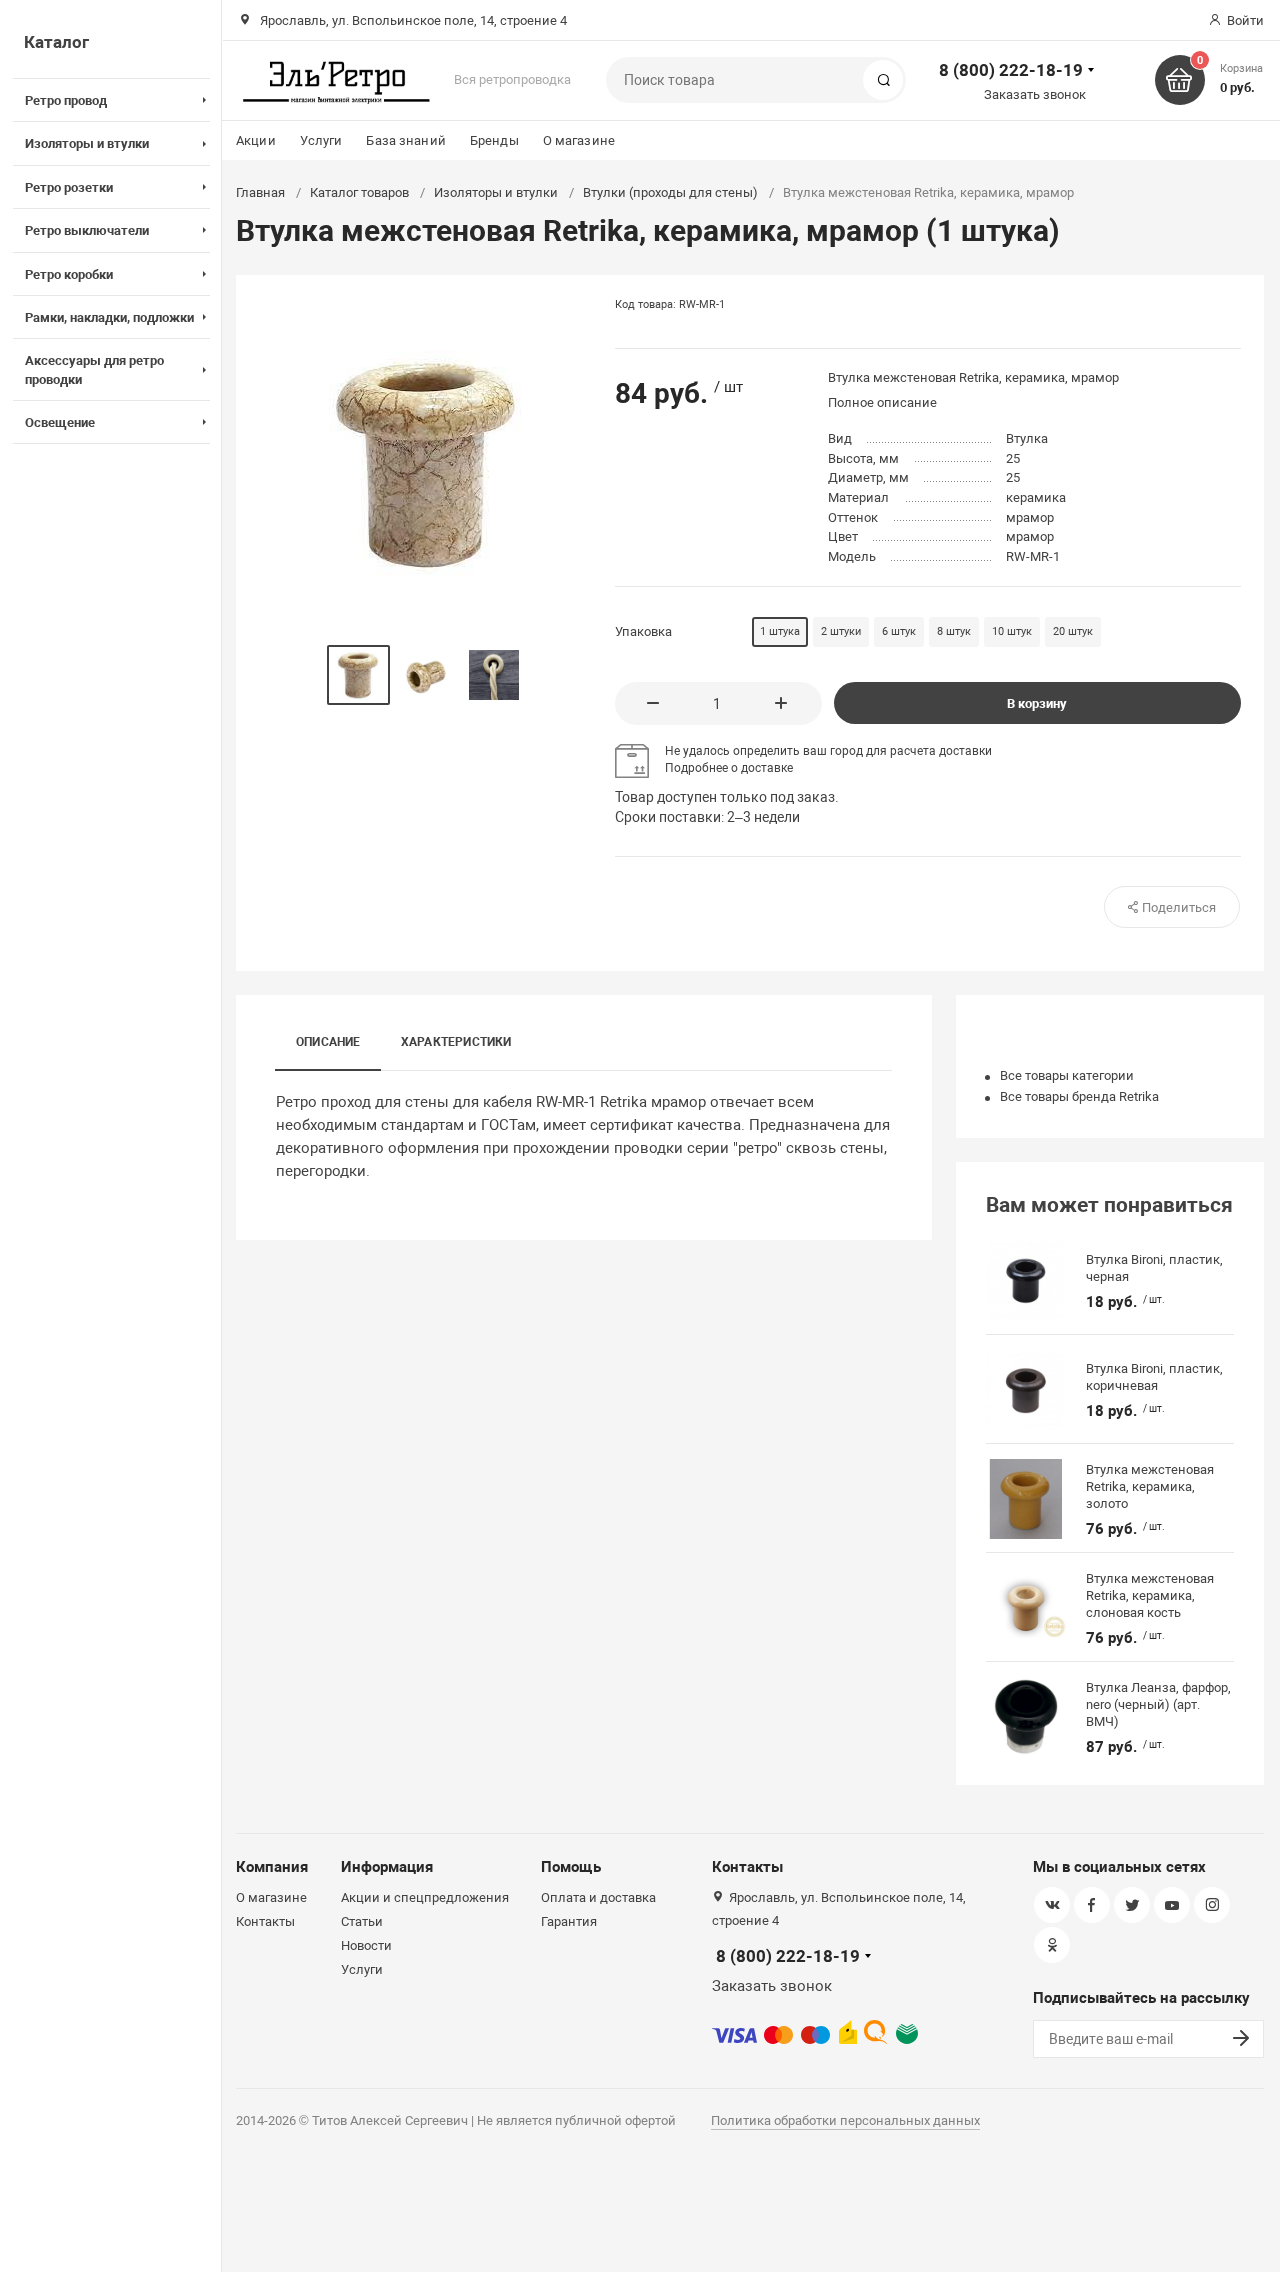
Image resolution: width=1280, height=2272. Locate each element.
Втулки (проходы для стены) (670, 192)
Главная (260, 192)
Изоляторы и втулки (496, 192)
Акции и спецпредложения (425, 1897)
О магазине (579, 140)
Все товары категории (1067, 1075)
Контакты (265, 1921)
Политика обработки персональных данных (845, 2120)
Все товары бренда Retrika (1079, 1096)
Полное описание (882, 402)
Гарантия (569, 1921)
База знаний (405, 140)
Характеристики (456, 1042)
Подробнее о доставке (729, 768)
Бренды (494, 140)
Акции (256, 140)
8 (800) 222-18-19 (1011, 70)
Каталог (56, 42)
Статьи (362, 1921)
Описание (328, 1042)
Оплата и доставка (598, 1897)
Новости (366, 1945)
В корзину (1037, 703)
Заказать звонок (1035, 94)
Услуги (321, 140)
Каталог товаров (359, 192)
